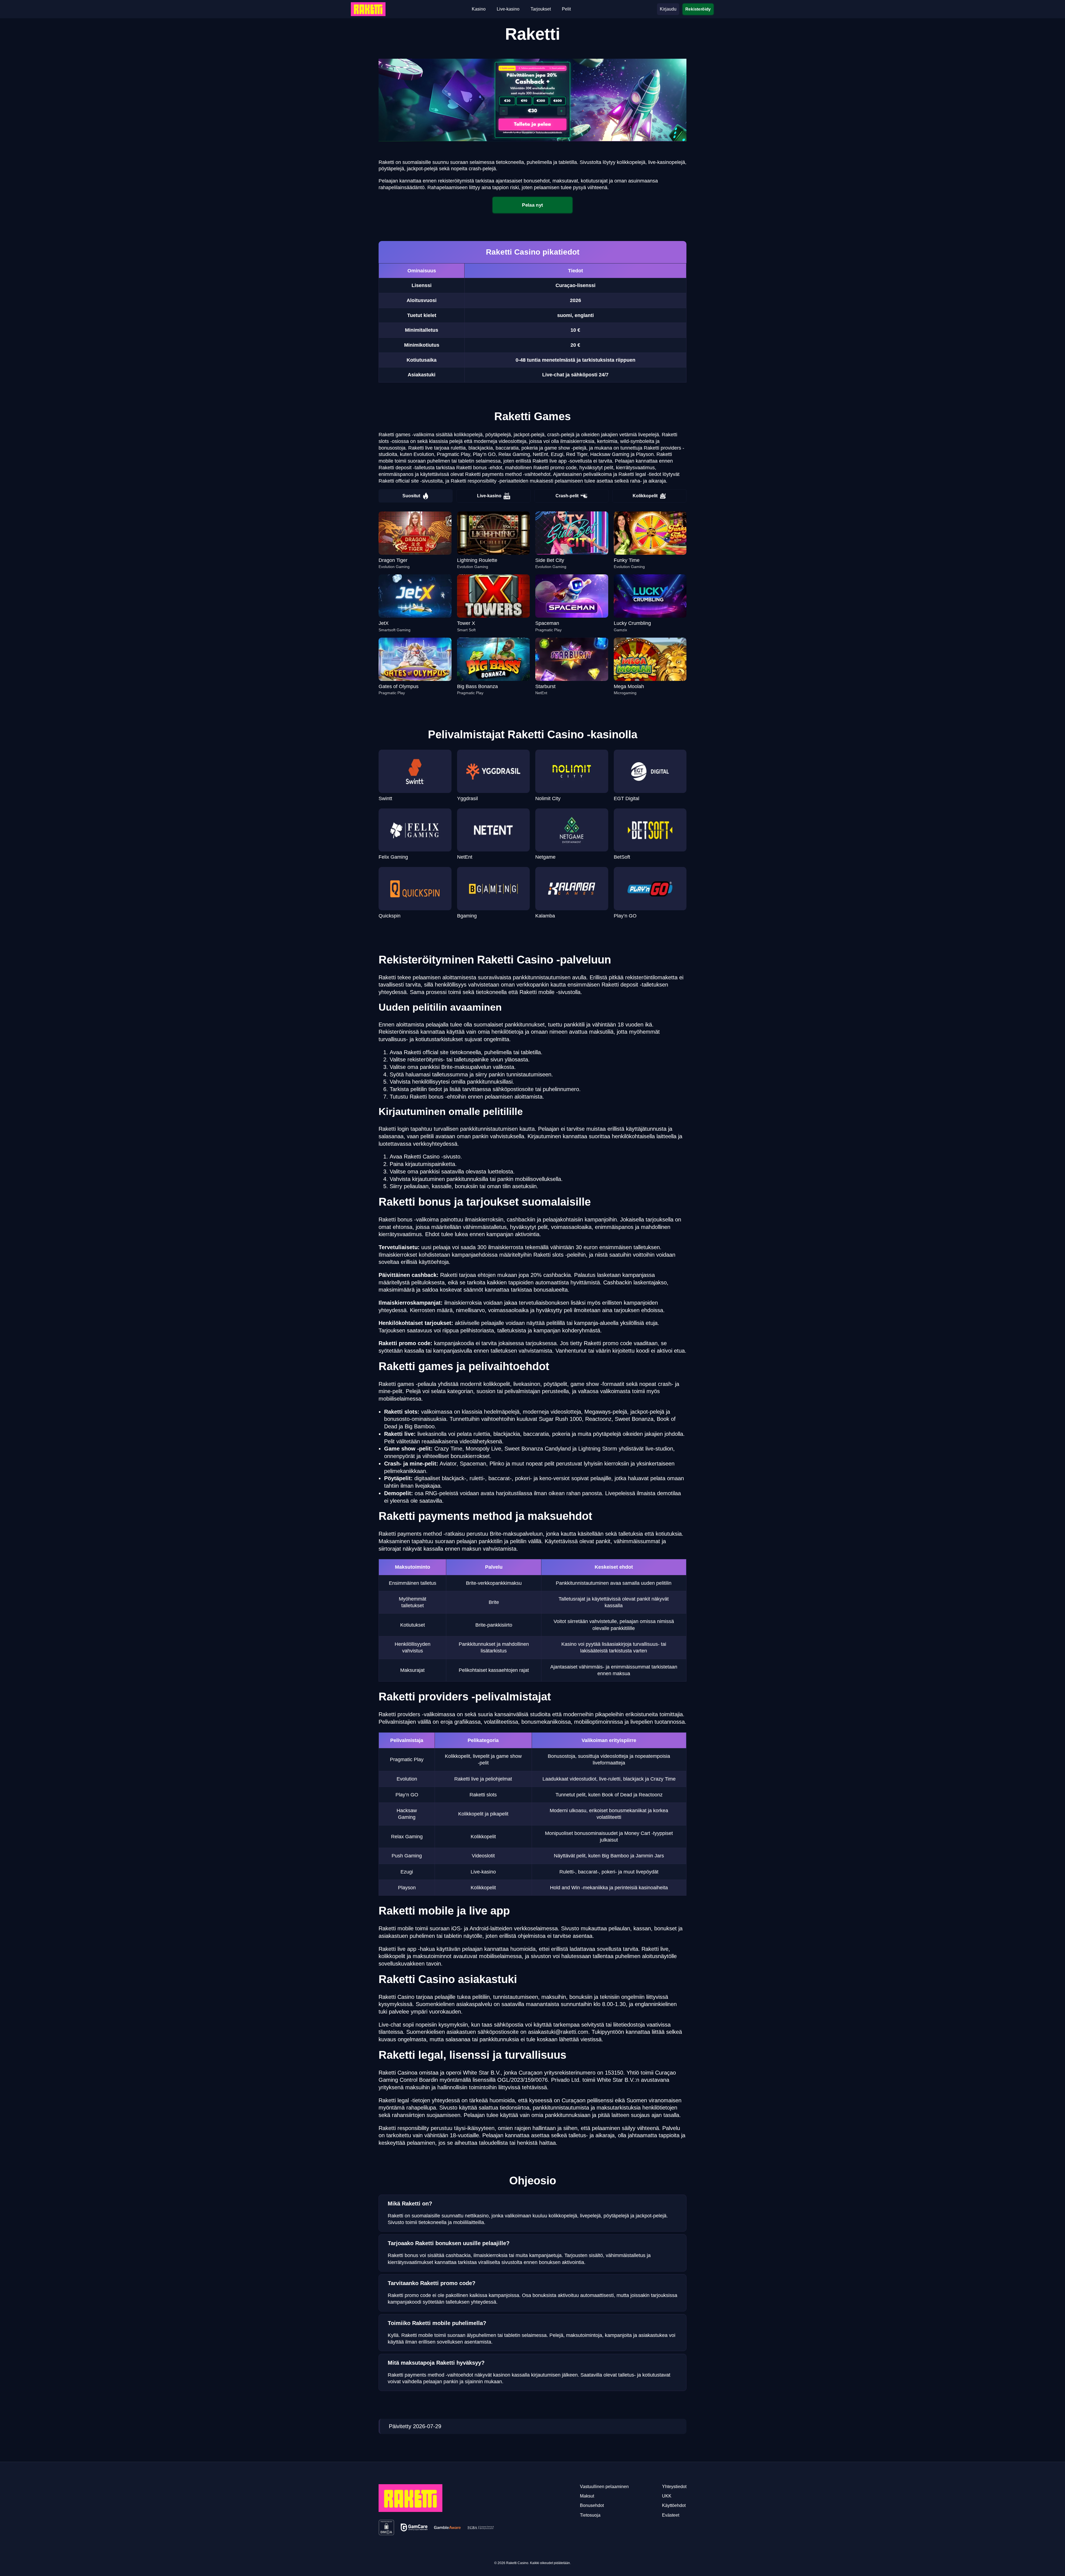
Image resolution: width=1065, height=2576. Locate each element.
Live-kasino (489, 496)
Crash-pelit (567, 496)
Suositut (411, 496)
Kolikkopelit (645, 496)
